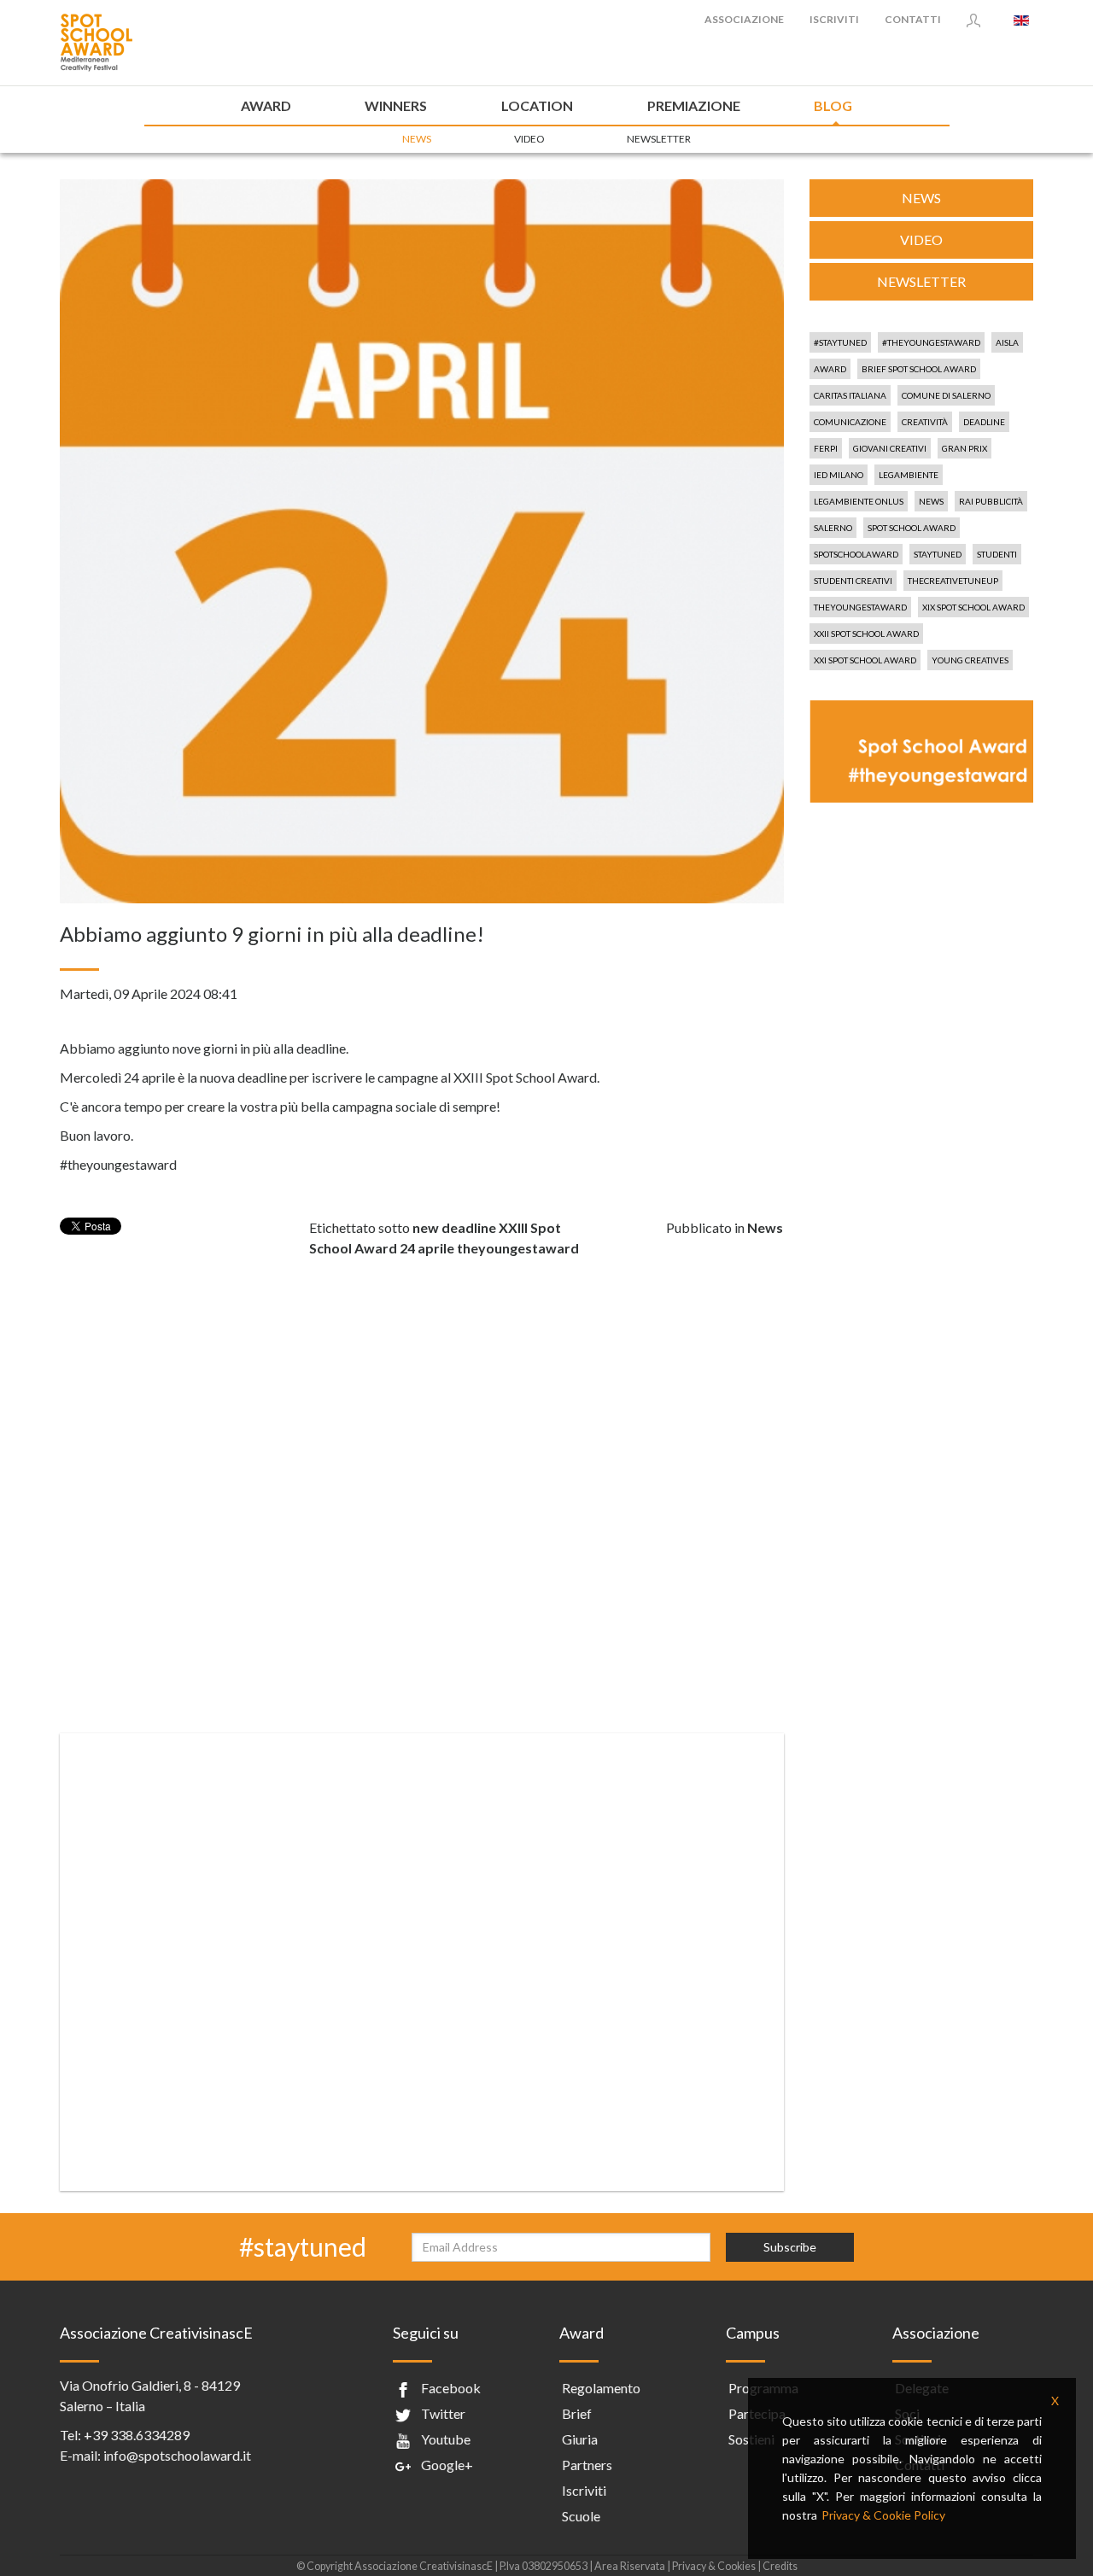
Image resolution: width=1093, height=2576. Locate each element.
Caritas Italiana (850, 395)
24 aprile (427, 1248)
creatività (925, 422)
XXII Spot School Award (866, 634)
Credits (780, 2566)
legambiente (909, 475)
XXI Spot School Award (865, 660)
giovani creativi (890, 448)
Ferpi (826, 448)
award (830, 369)
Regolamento (601, 2388)
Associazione (744, 19)
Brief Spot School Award (919, 369)
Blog (833, 105)
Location (537, 105)
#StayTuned (840, 342)
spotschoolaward (856, 554)
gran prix (964, 448)
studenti (997, 554)
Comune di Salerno (946, 395)
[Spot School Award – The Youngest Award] (96, 41)
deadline (984, 422)
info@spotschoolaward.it (177, 2455)
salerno (833, 528)
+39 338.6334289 (137, 2435)
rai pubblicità (991, 501)
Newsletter (659, 139)
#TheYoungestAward (931, 342)
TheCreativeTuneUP (953, 581)
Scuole (581, 2516)
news (931, 501)
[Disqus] (422, 1472)
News (417, 139)
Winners (396, 105)
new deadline (454, 1227)
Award (266, 105)
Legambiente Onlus (859, 501)
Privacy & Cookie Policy (883, 2515)
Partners (587, 2465)
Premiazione (694, 105)
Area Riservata (630, 2566)
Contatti (913, 19)
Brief (577, 2413)
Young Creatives (970, 660)
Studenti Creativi (853, 581)
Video (529, 139)
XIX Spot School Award (973, 607)
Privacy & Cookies (715, 2566)
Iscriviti (834, 19)
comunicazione (850, 422)
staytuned (938, 554)
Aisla (1007, 342)
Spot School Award (912, 528)
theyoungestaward (518, 1248)
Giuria (580, 2439)
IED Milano (839, 475)
